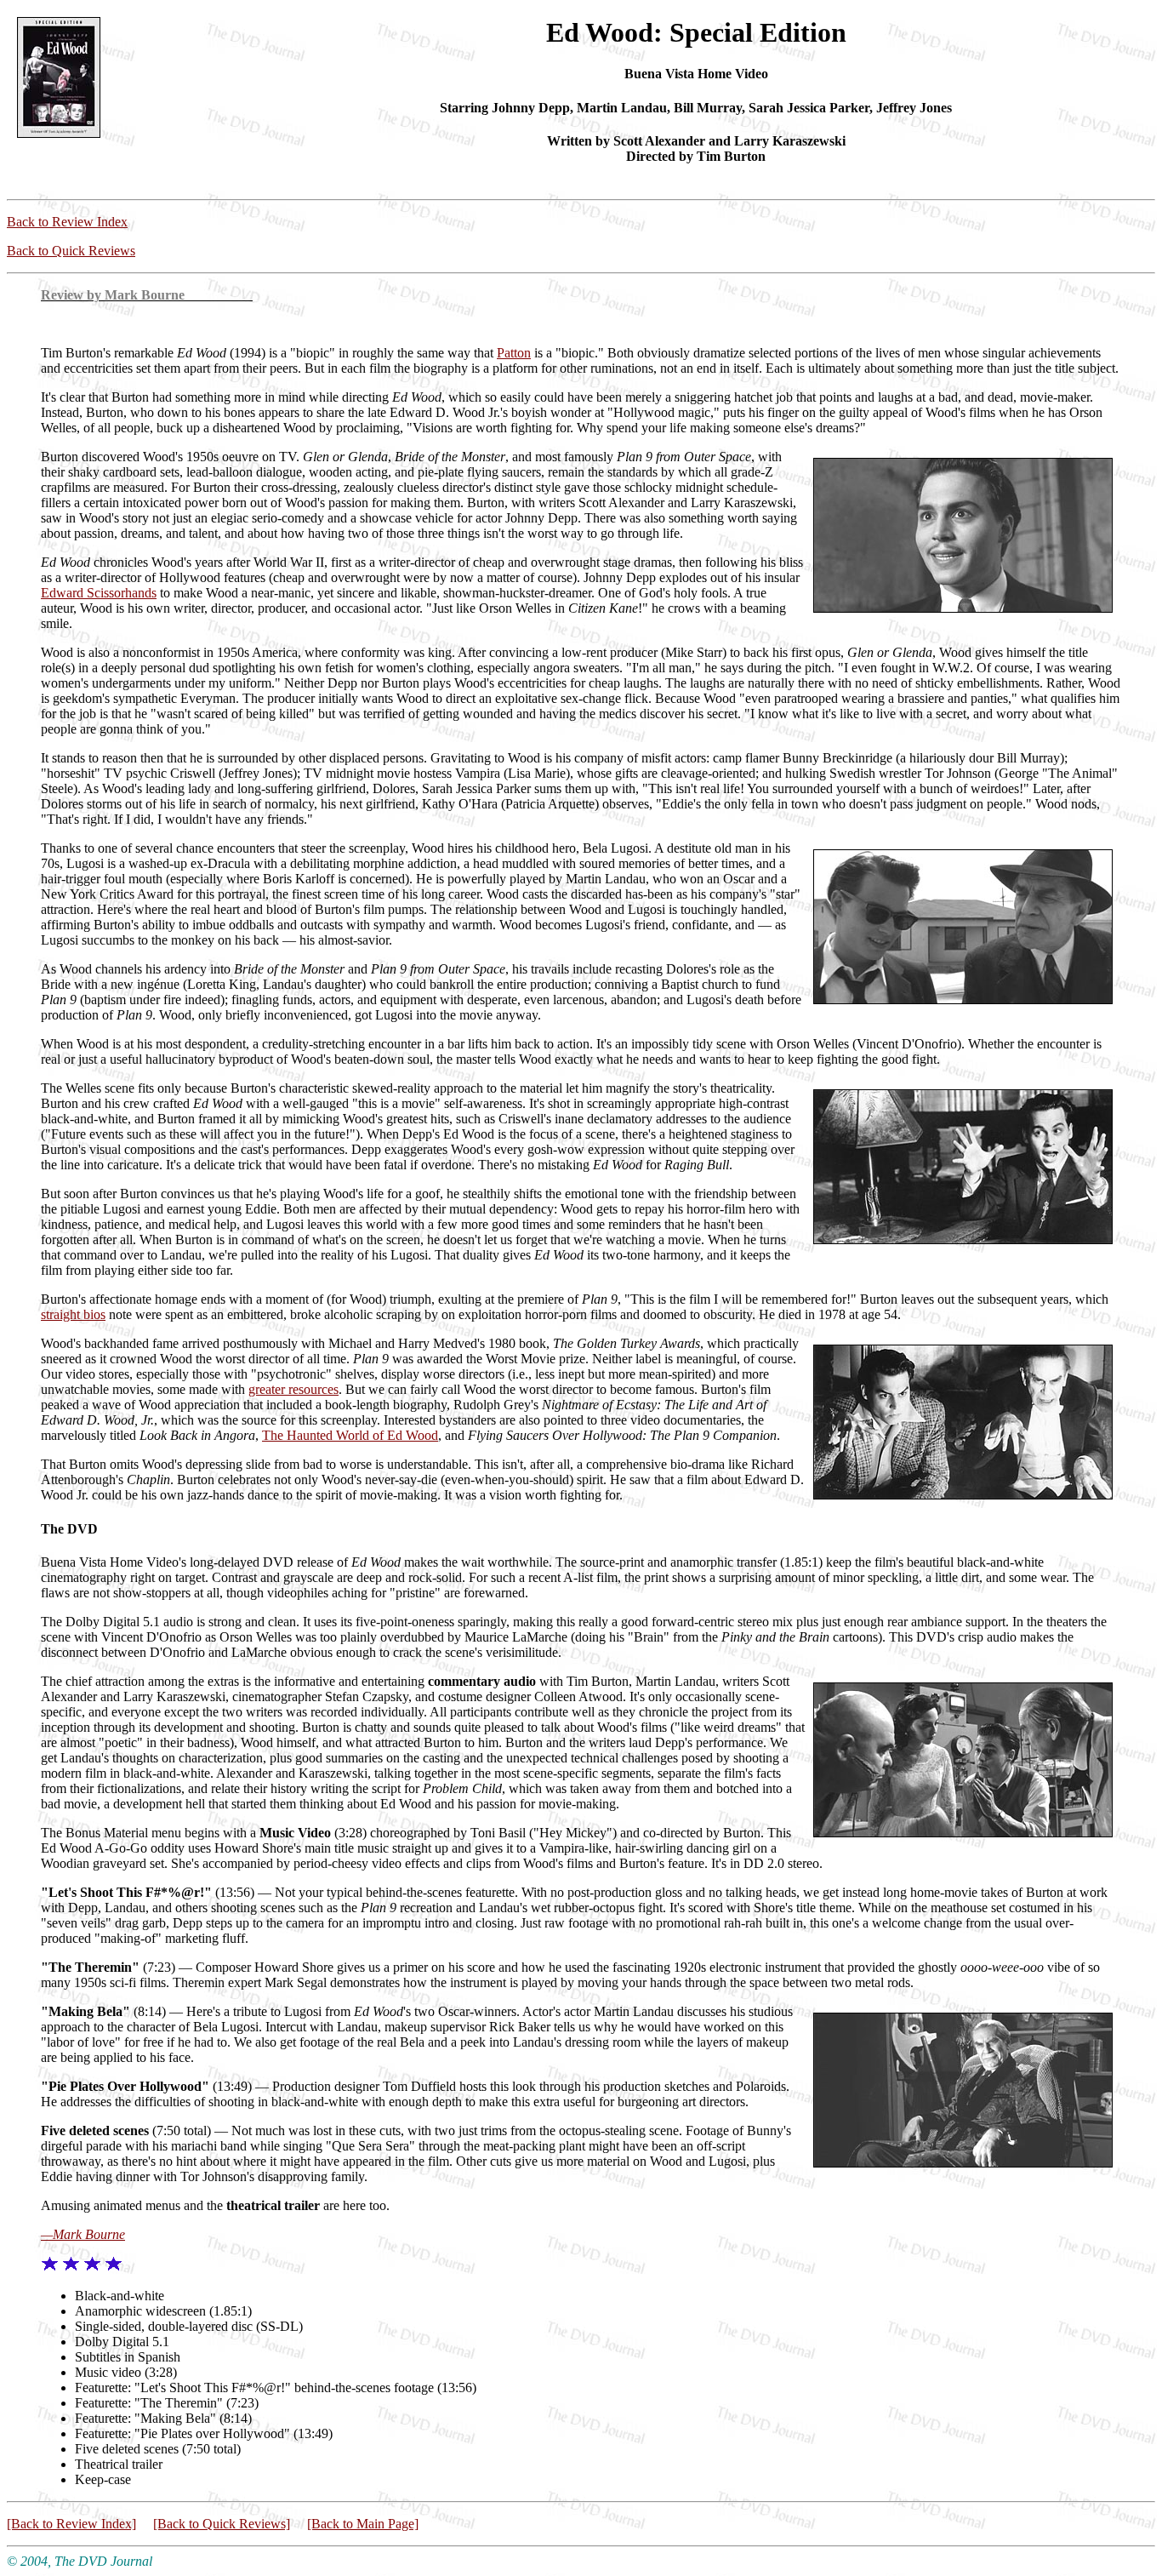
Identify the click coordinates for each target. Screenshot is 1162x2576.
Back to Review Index (67, 222)
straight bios (73, 1314)
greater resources (293, 1389)
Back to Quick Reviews (71, 251)
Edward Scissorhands (99, 593)
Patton (514, 353)
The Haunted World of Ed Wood (350, 1435)
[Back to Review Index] (71, 2524)
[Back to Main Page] (363, 2524)
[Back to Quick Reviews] (222, 2524)
